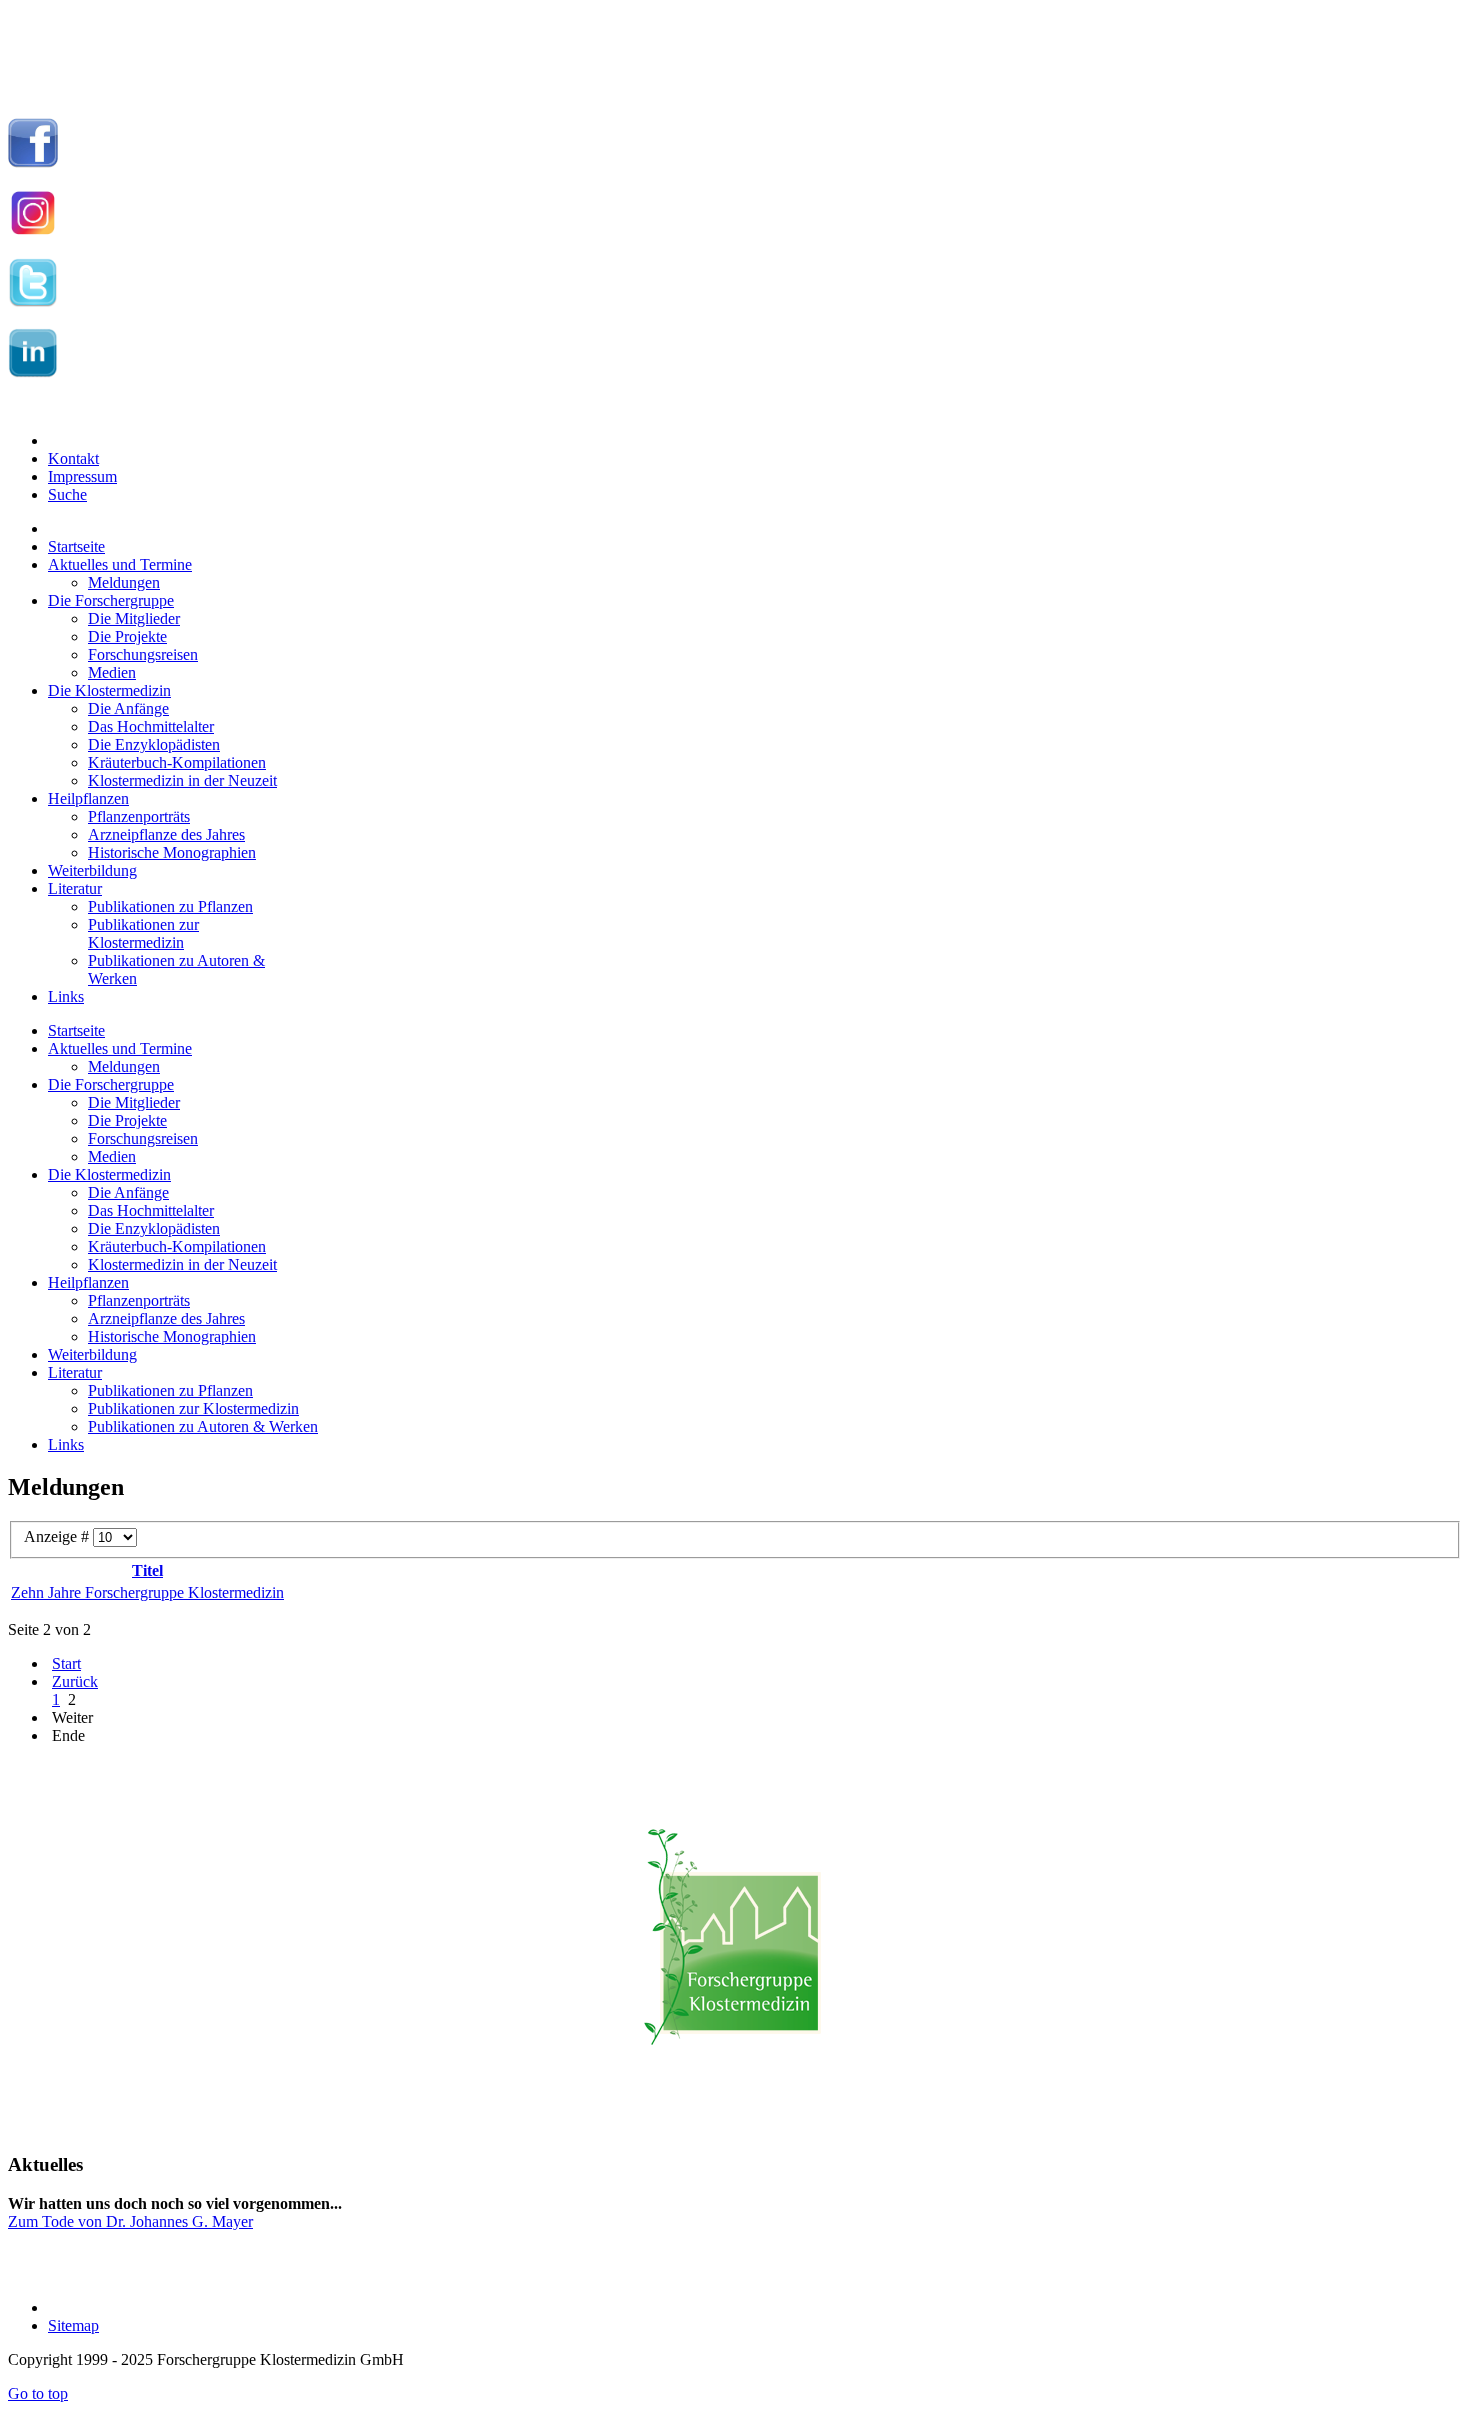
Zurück (75, 1681)
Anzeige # (58, 1536)
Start (66, 1663)
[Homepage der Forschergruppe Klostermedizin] (735, 1948)
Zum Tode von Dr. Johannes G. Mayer (130, 2221)
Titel (147, 1570)
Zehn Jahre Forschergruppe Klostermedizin (147, 1592)
